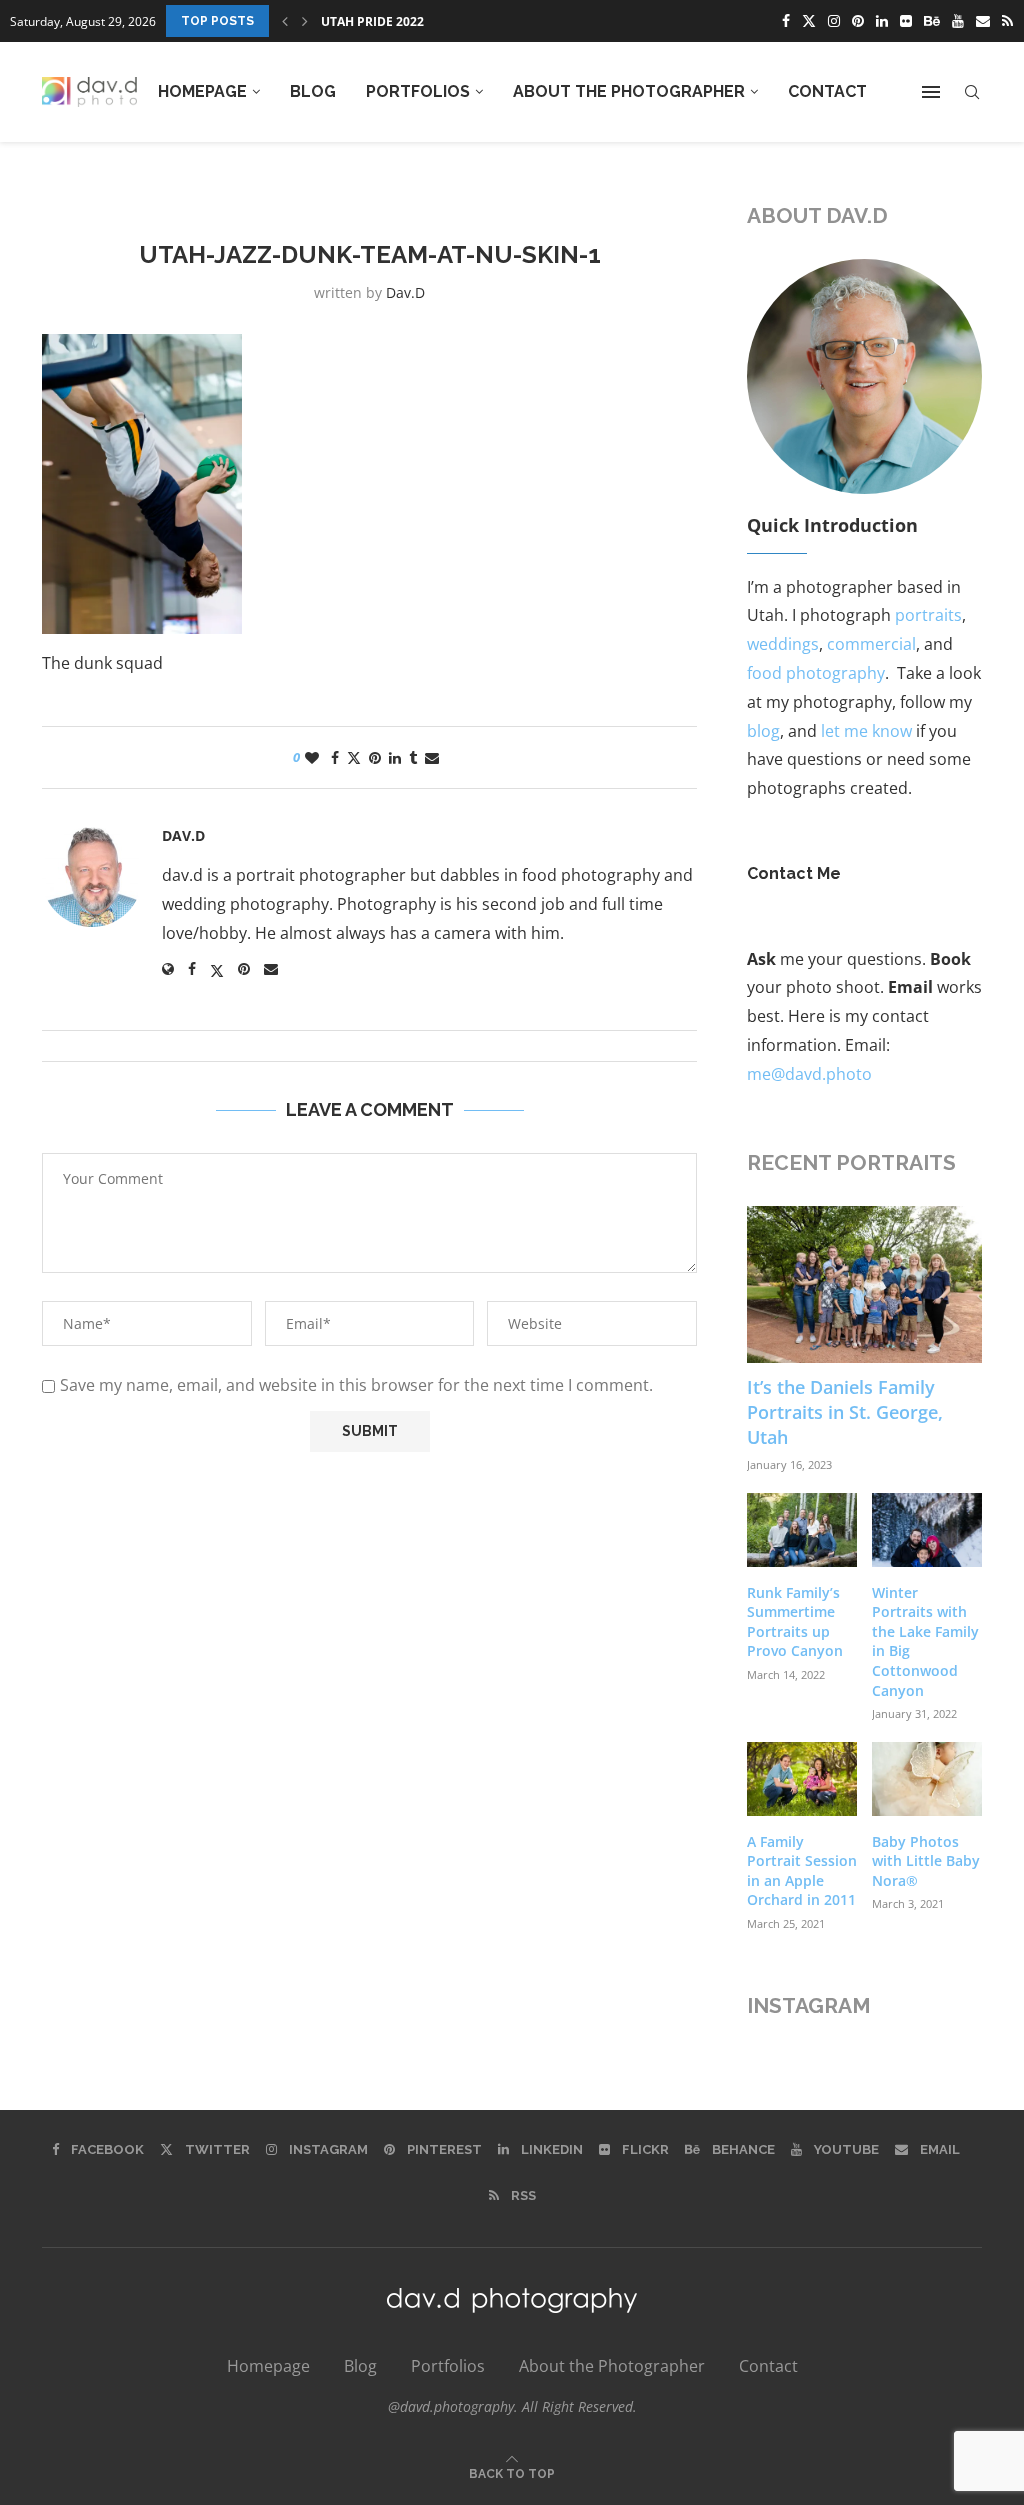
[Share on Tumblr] (413, 757)
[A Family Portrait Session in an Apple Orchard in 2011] (802, 1779)
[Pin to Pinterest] (375, 757)
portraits (928, 615)
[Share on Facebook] (335, 757)
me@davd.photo (809, 1074)
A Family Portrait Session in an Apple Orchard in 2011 (802, 1871)
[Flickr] (906, 21)
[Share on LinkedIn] (395, 757)
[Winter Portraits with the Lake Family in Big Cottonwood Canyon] (927, 1530)
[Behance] (932, 21)
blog (763, 731)
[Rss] (1007, 21)
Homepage (202, 91)
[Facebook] (786, 21)
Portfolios (418, 91)
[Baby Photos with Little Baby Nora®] (927, 1779)
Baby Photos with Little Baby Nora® (926, 1861)
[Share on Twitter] (354, 757)
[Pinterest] (858, 21)
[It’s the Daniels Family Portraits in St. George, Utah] (864, 1284)
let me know (866, 731)
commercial (871, 644)
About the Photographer (629, 91)
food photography (816, 673)
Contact (827, 91)
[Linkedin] (882, 21)
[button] (285, 21)
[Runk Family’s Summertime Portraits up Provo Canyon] (802, 1530)
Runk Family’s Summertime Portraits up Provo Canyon (795, 1622)
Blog (313, 91)
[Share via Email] (432, 757)
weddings (783, 644)
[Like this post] (312, 757)
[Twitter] (809, 21)
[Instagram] (834, 21)
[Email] (983, 21)
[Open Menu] (931, 92)
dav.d (405, 292)
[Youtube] (958, 21)
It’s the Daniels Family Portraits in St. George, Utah (845, 1412)
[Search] (972, 92)
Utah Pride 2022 (372, 21)
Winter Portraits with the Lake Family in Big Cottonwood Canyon (925, 1641)
